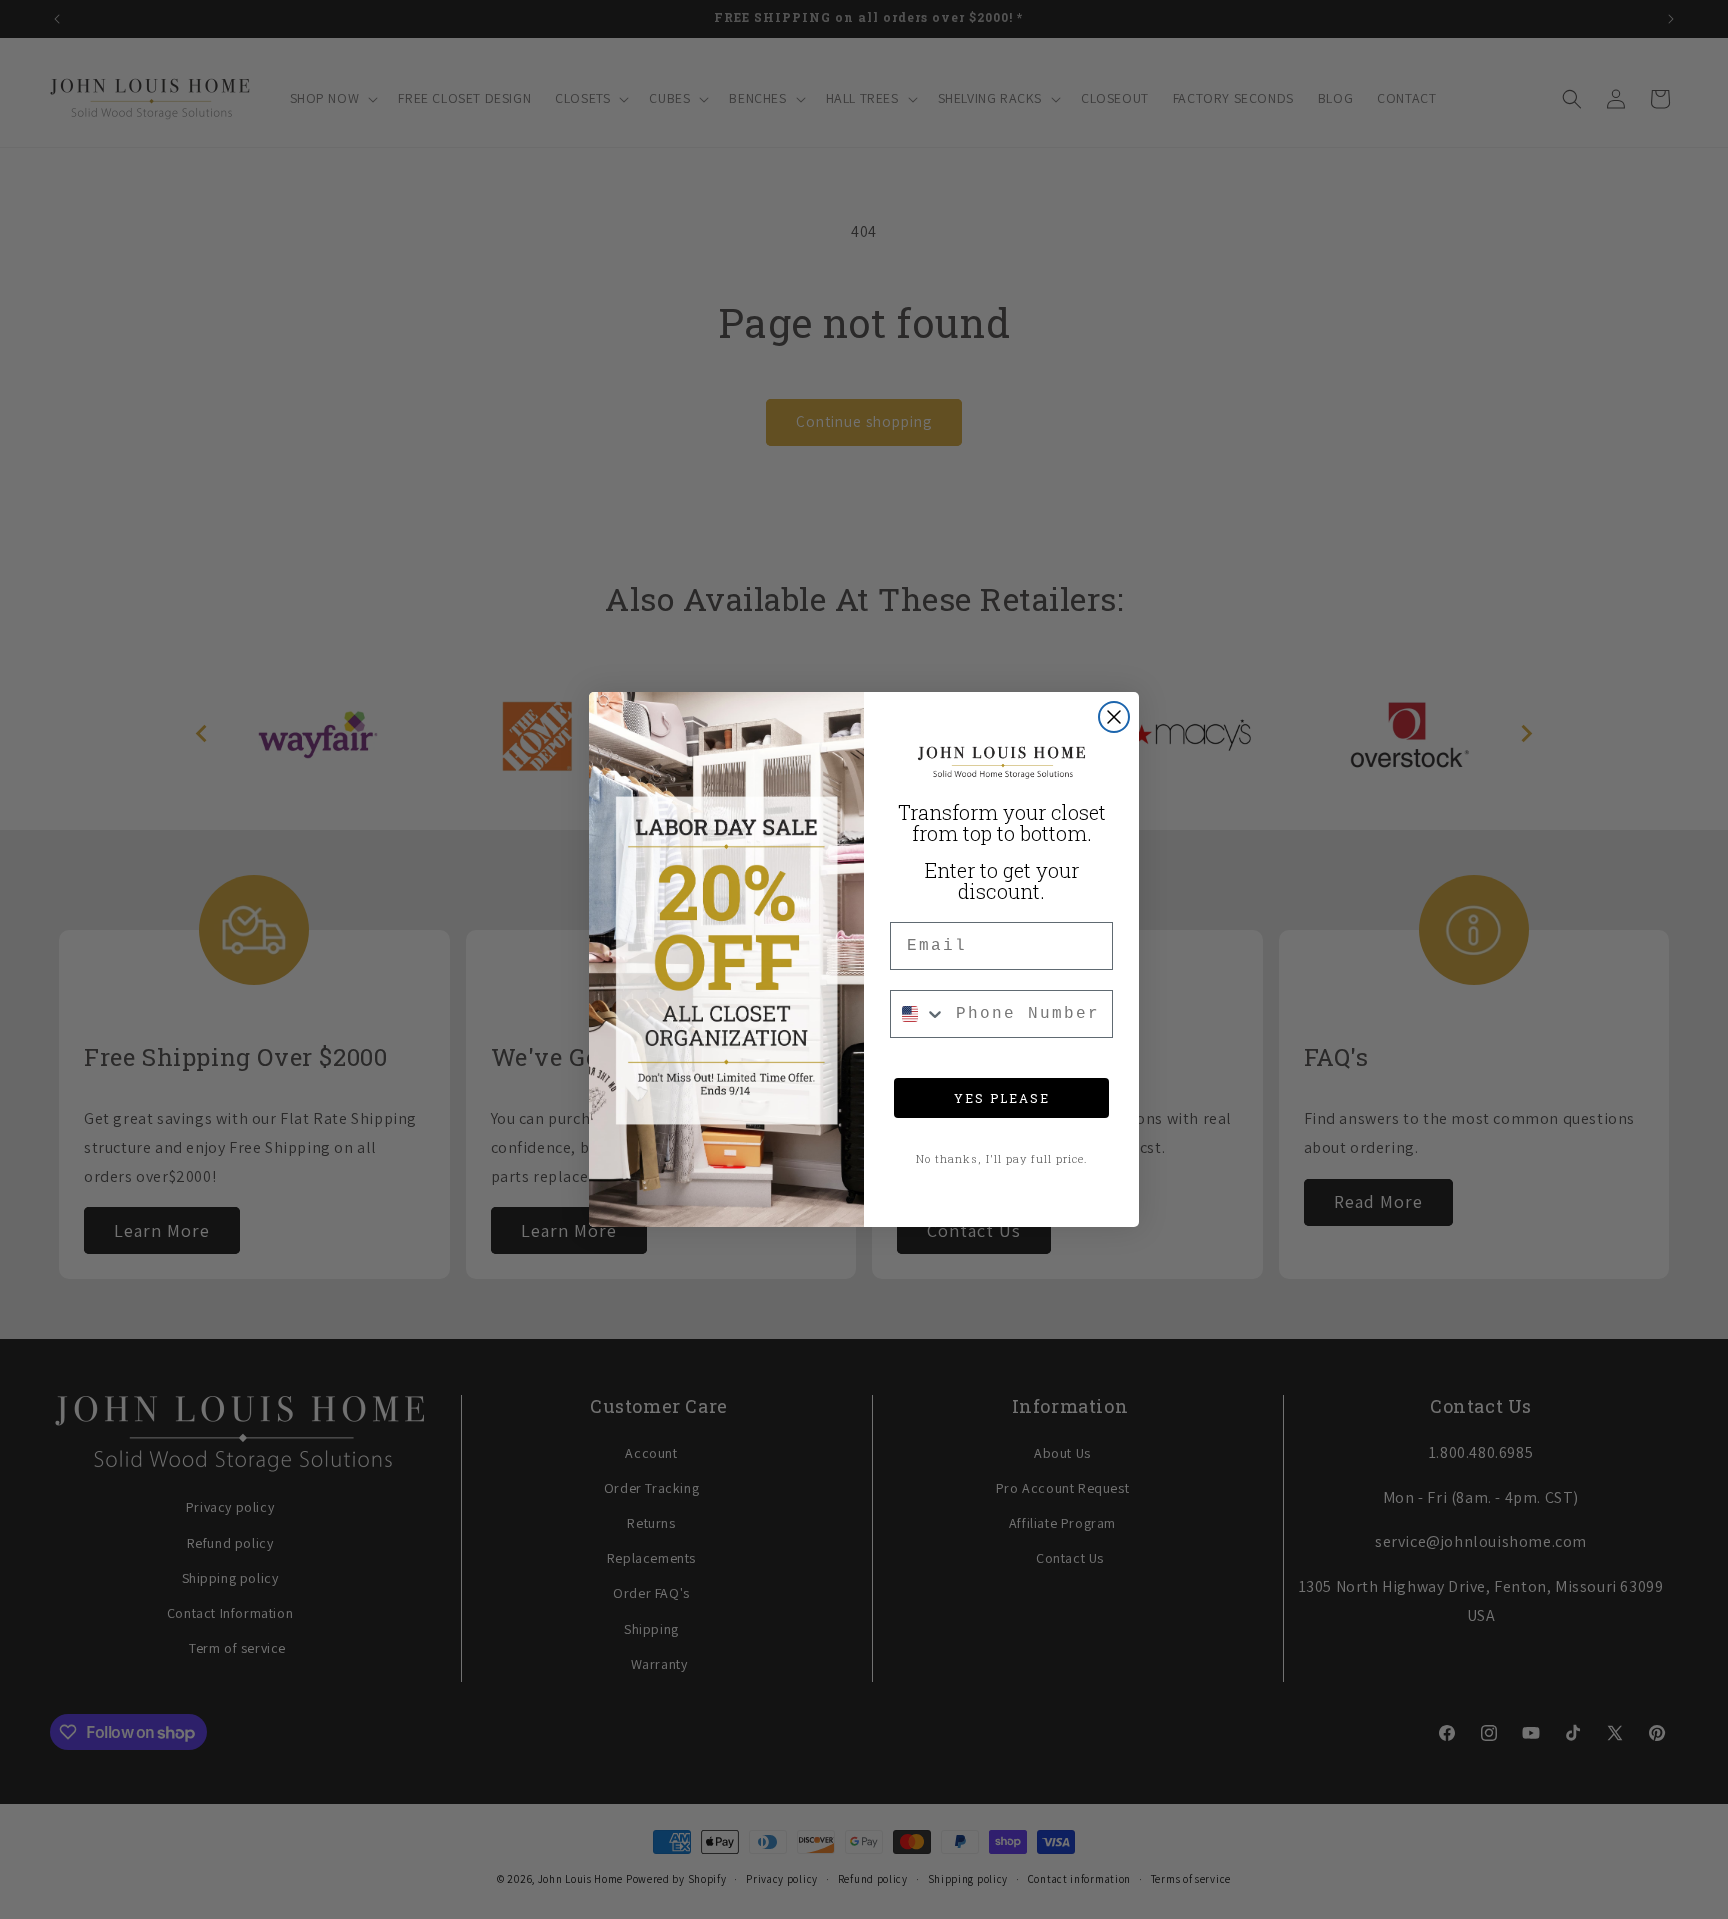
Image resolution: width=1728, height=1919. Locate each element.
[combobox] (918, 1014)
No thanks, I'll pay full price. (1002, 1158)
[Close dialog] (1114, 717)
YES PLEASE (1002, 1098)
